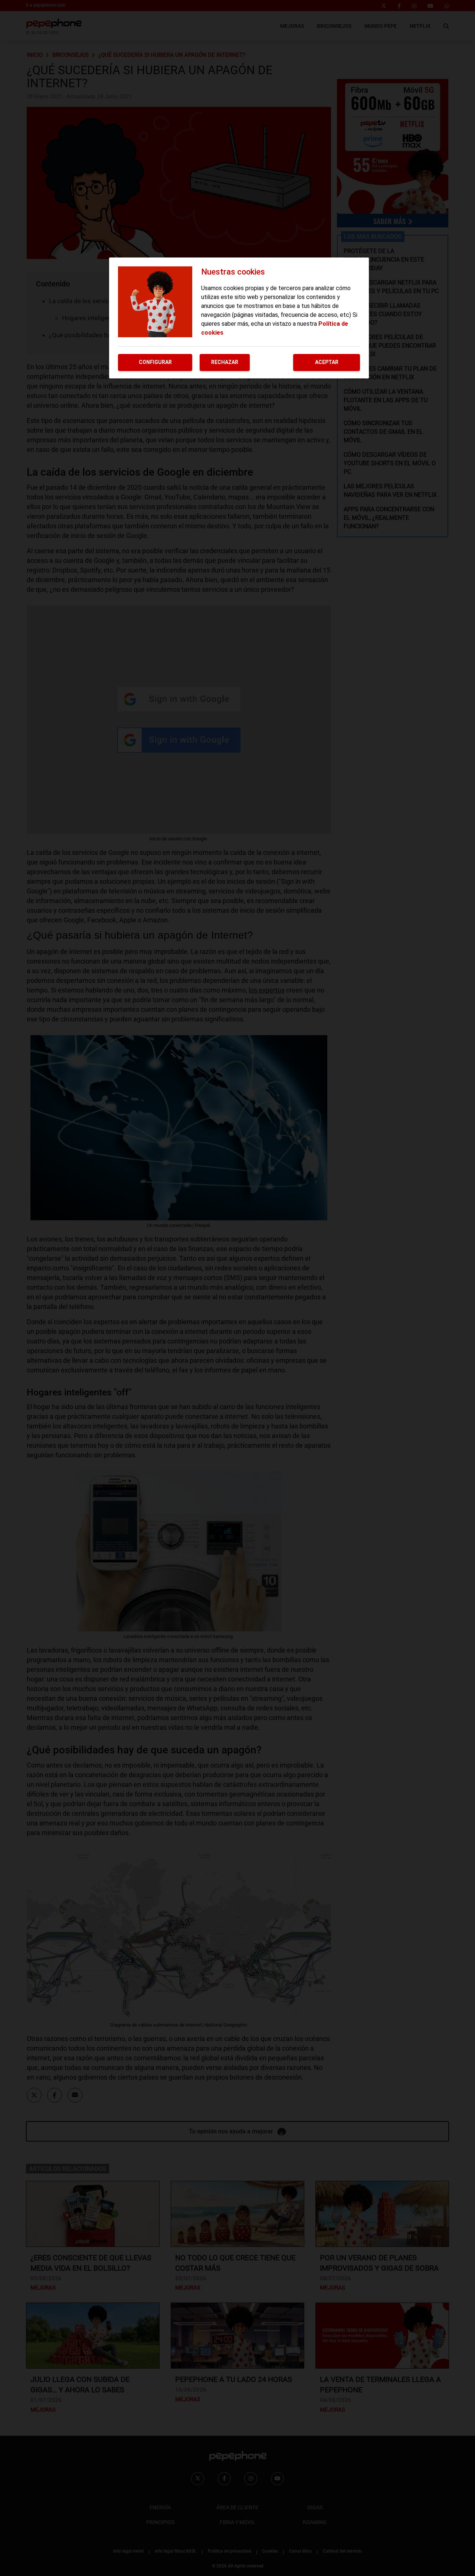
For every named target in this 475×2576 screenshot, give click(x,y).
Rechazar (225, 362)
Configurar (155, 362)
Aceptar (327, 362)
